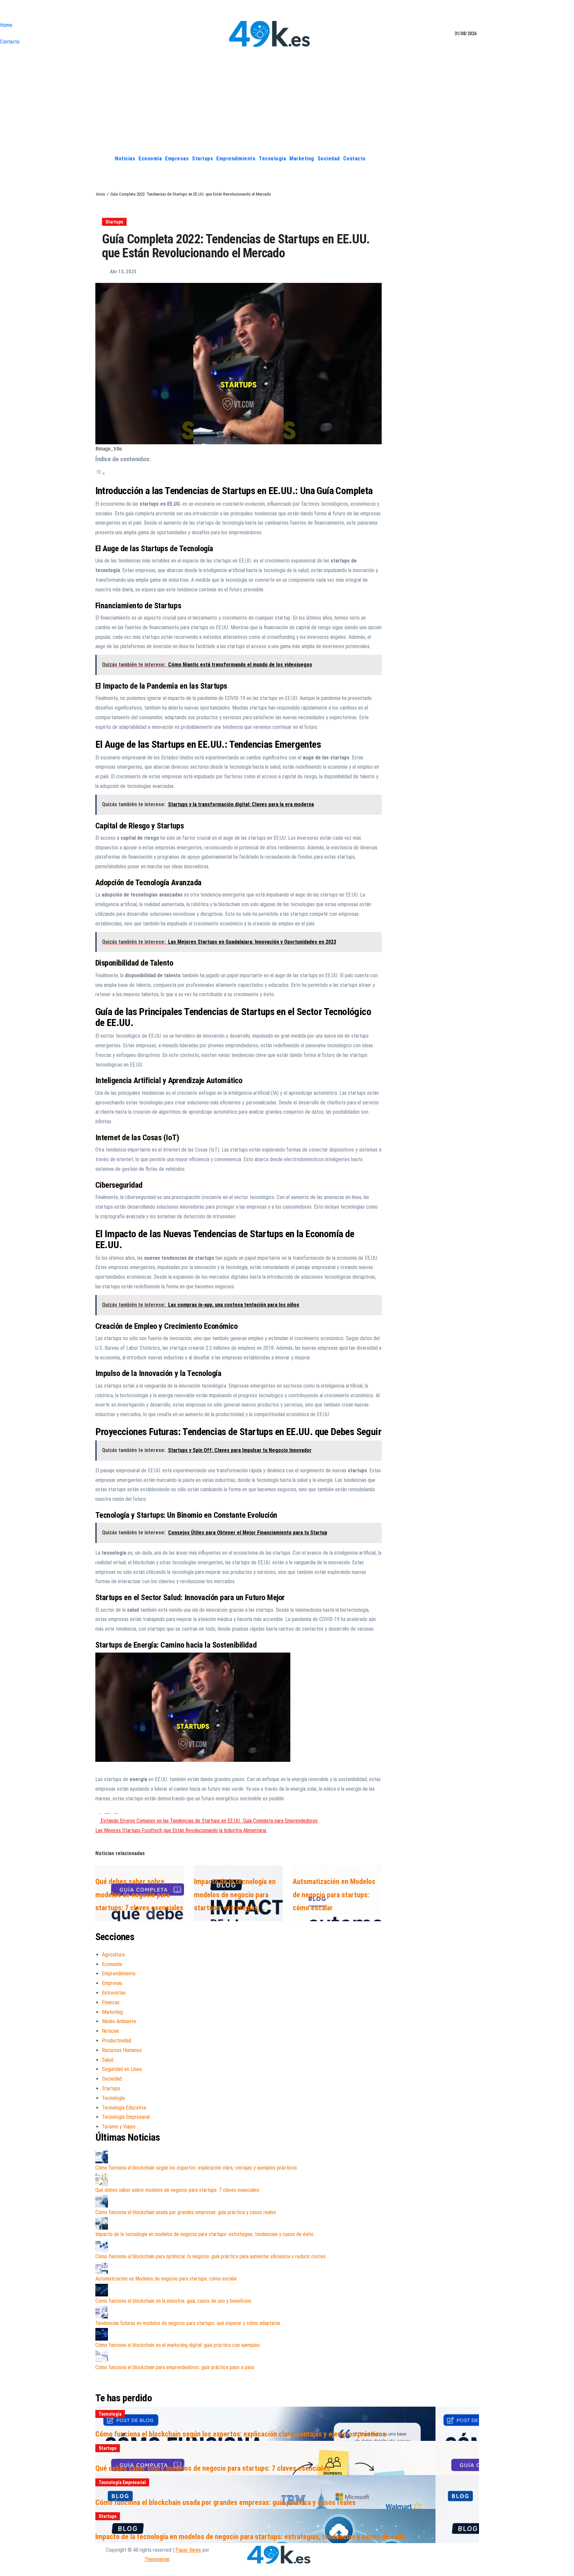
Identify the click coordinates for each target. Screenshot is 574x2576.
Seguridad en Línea (122, 2069)
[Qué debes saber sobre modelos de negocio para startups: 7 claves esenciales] (102, 2179)
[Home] (106, 159)
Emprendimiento (236, 159)
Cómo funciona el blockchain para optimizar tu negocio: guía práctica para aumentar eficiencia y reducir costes (211, 2256)
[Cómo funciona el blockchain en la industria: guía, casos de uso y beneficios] (102, 2290)
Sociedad (329, 159)
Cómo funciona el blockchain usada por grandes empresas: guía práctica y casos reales (186, 2212)
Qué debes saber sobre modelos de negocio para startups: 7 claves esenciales (139, 1895)
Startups (202, 159)
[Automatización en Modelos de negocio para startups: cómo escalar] (102, 2268)
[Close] (2, 12)
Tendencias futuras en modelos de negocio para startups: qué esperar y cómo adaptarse (188, 2323)
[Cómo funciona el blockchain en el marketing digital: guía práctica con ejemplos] (102, 2334)
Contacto (10, 42)
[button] (474, 159)
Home (6, 25)
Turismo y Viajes (119, 2127)
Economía (150, 159)
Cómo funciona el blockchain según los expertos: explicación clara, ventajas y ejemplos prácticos (196, 2168)
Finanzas (111, 2002)
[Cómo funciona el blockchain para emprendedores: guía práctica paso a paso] (102, 2357)
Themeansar (157, 2559)
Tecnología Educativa (124, 2108)
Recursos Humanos (122, 2050)
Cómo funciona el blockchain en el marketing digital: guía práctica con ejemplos (178, 2345)
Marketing (302, 159)
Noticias (125, 159)
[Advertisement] (287, 101)
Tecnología (272, 159)
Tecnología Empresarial (126, 2117)
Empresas (177, 159)
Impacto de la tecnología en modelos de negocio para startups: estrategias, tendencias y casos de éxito (204, 2234)
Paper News (188, 2550)
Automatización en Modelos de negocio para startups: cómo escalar (334, 1895)
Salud (108, 2060)
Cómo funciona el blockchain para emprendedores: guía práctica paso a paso (175, 2367)
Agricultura (113, 1955)
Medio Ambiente (119, 2021)
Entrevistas (114, 1993)
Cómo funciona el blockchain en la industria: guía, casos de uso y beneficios (173, 2301)
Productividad (117, 2041)
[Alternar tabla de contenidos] (100, 473)
